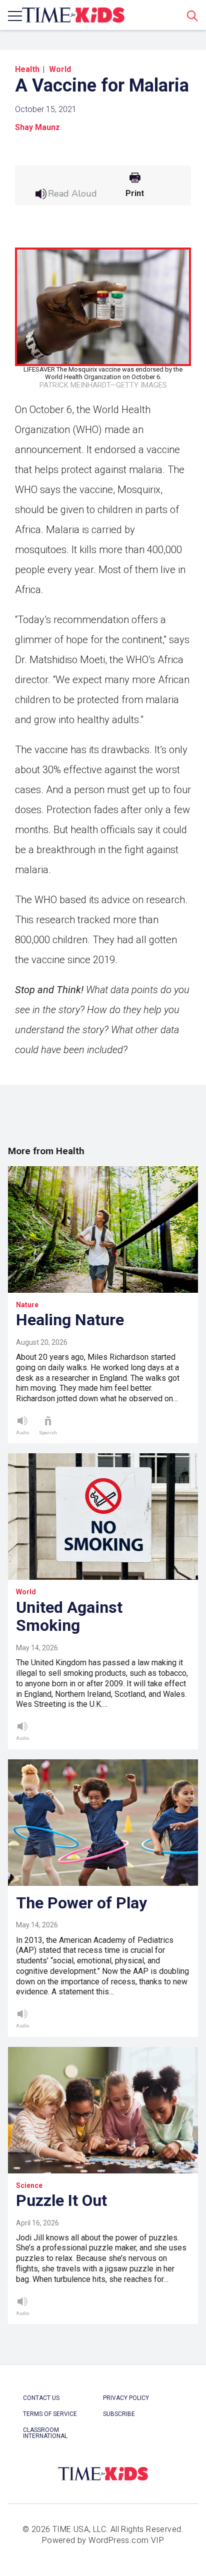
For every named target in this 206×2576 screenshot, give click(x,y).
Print (135, 194)
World (60, 69)
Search (192, 16)
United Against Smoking (69, 1617)
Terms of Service (50, 2414)
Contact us (41, 2398)
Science (29, 2185)
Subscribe (119, 2414)
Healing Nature (70, 1320)
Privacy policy (126, 2398)
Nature (27, 1305)
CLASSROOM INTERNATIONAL (45, 2433)
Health (27, 69)
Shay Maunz (37, 127)
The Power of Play (81, 1903)
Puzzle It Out (61, 2200)
